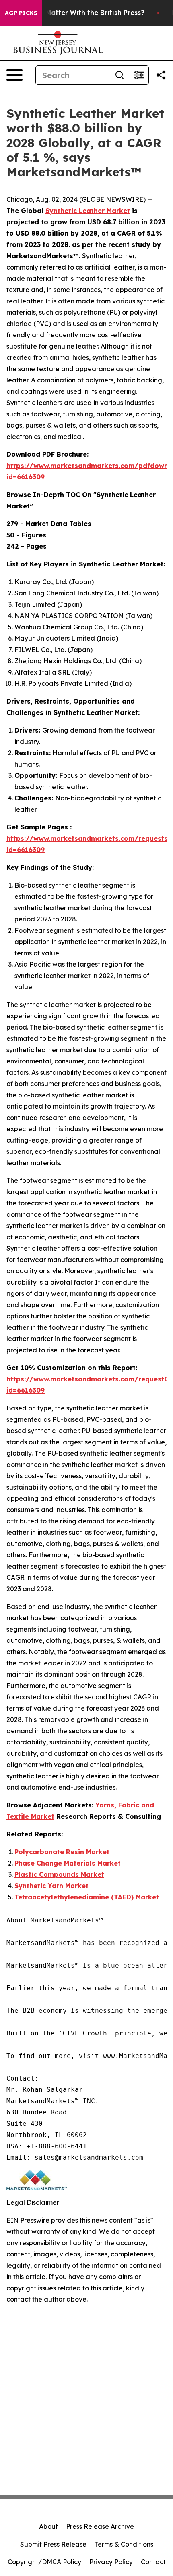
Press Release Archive (100, 2526)
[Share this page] (161, 75)
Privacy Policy (111, 2562)
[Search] (119, 75)
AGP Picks (21, 13)
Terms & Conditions (124, 2544)
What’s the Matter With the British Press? (76, 13)
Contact (153, 2562)
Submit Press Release (53, 2544)
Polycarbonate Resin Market (62, 1852)
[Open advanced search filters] (139, 75)
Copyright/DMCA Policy (44, 2562)
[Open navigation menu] (14, 75)
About (48, 2526)
